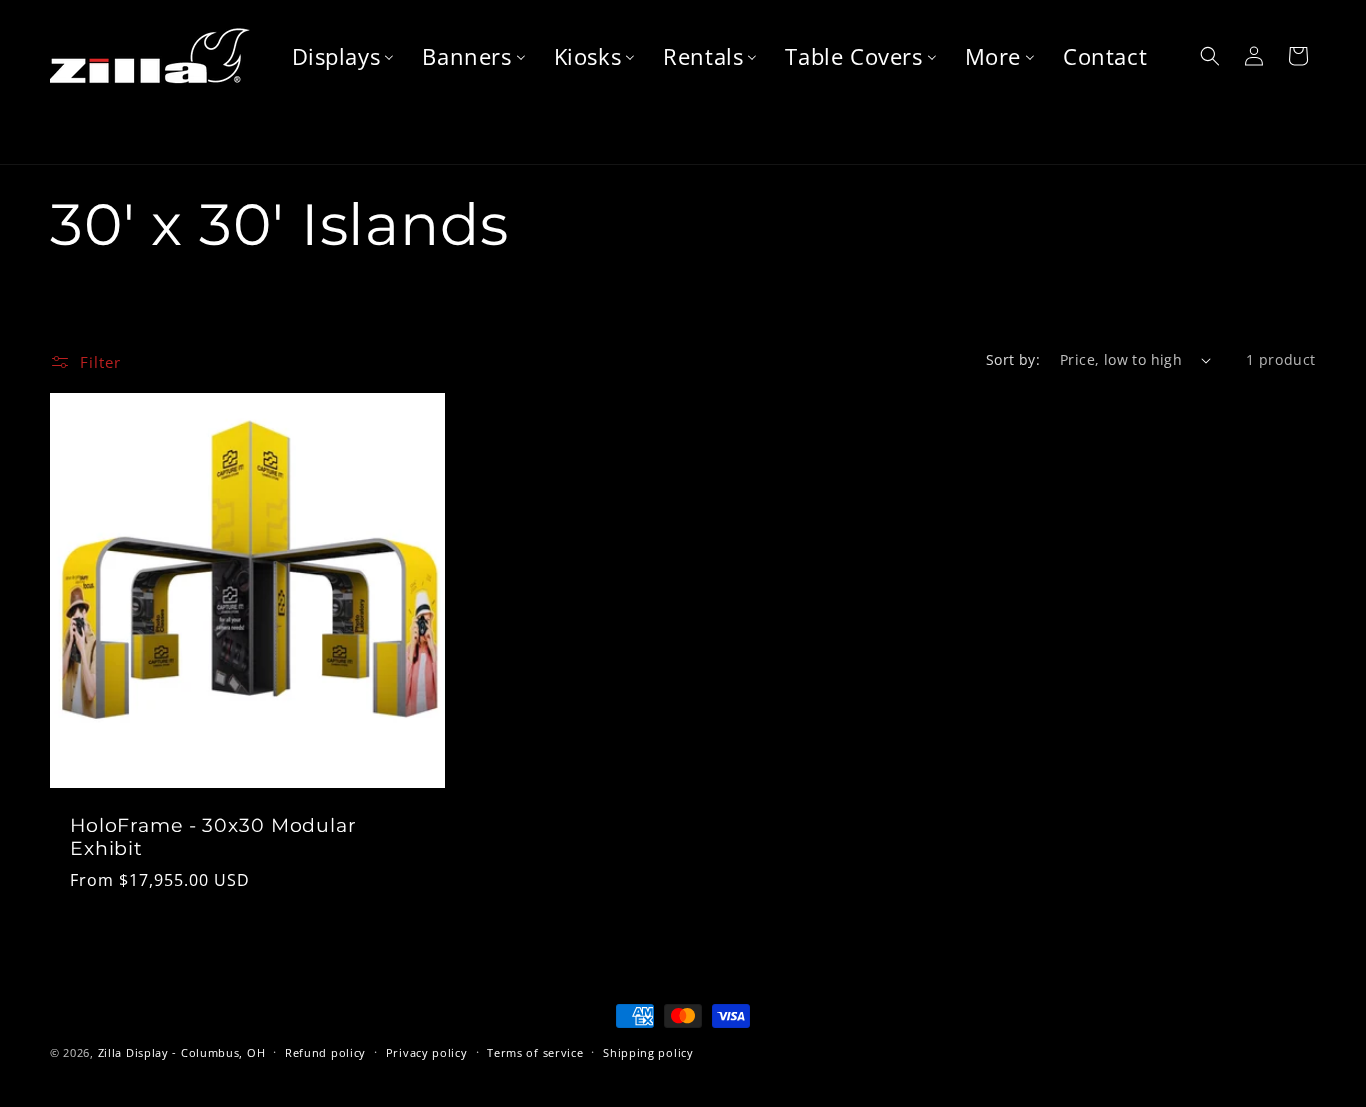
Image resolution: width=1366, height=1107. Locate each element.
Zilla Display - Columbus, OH (182, 1052)
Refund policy (325, 1052)
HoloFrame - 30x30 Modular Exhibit (213, 837)
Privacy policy (427, 1052)
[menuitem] (343, 56)
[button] (1210, 56)
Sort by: (1013, 359)
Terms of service (535, 1052)
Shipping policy (648, 1052)
